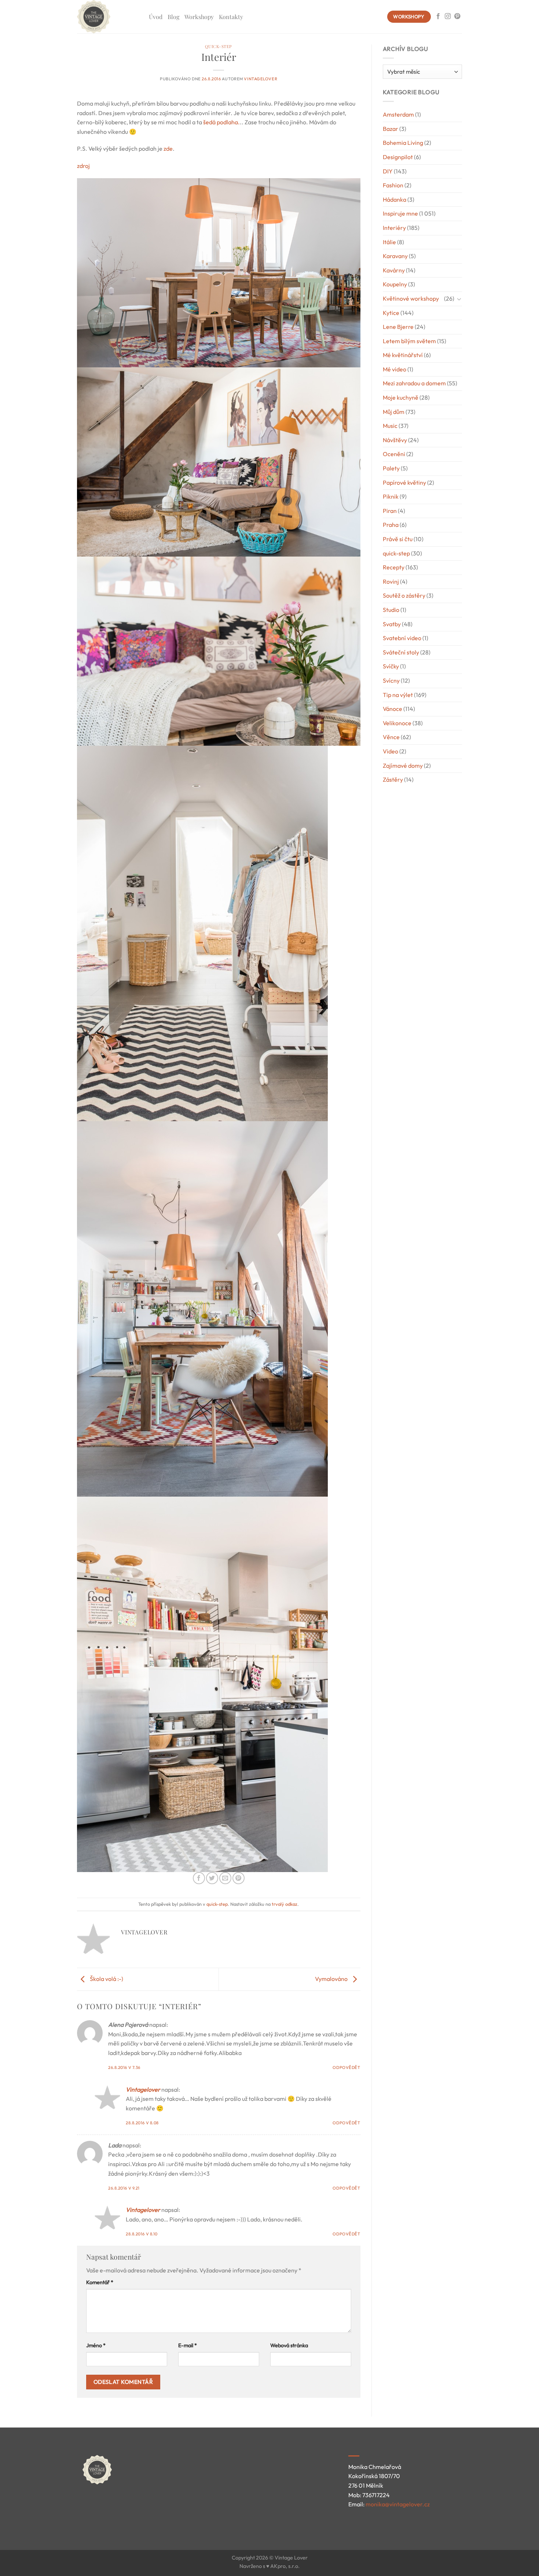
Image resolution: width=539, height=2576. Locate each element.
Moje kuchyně (401, 397)
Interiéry (394, 228)
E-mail (188, 2345)
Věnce (391, 737)
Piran (390, 511)
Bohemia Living (403, 143)
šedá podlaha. (221, 122)
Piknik (391, 496)
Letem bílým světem (409, 341)
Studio (391, 610)
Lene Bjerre (398, 327)
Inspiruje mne (400, 213)
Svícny (391, 680)
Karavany (395, 256)
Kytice (391, 313)
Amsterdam (398, 114)
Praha (391, 525)
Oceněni (394, 454)
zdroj (83, 166)
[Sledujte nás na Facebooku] (438, 16)
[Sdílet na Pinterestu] (239, 1878)
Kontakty (231, 17)
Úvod (156, 17)
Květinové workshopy (411, 298)
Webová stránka (289, 2345)
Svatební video (402, 638)
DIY (388, 171)
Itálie (389, 242)
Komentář (100, 2282)
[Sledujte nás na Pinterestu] (457, 16)
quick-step (219, 46)
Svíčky (391, 666)
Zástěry (393, 779)
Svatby (392, 624)
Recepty (394, 567)
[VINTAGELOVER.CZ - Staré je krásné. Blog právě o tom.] (107, 17)
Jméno (96, 2345)
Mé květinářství (403, 355)
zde (168, 148)
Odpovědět (346, 2067)
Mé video (395, 369)
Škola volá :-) (106, 1979)
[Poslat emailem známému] (225, 1878)
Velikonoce (397, 723)
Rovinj (391, 581)
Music (390, 426)
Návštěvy (395, 440)
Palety (391, 468)
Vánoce (393, 709)
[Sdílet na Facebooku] (199, 1878)
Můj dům (394, 412)
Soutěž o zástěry (404, 595)
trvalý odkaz (285, 1904)
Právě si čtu (398, 539)
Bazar (390, 129)
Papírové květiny (404, 482)
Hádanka (395, 199)
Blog (173, 17)
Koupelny (395, 284)
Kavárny (394, 270)
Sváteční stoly (401, 652)
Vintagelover (261, 79)
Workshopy (199, 17)
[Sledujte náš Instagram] (448, 16)
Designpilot (398, 157)
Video (390, 751)
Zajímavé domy (403, 766)
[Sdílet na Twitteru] (212, 1878)
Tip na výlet (398, 695)
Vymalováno (332, 1979)
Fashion (393, 185)
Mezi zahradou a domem (414, 383)
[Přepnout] (459, 299)
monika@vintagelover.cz (398, 2504)
